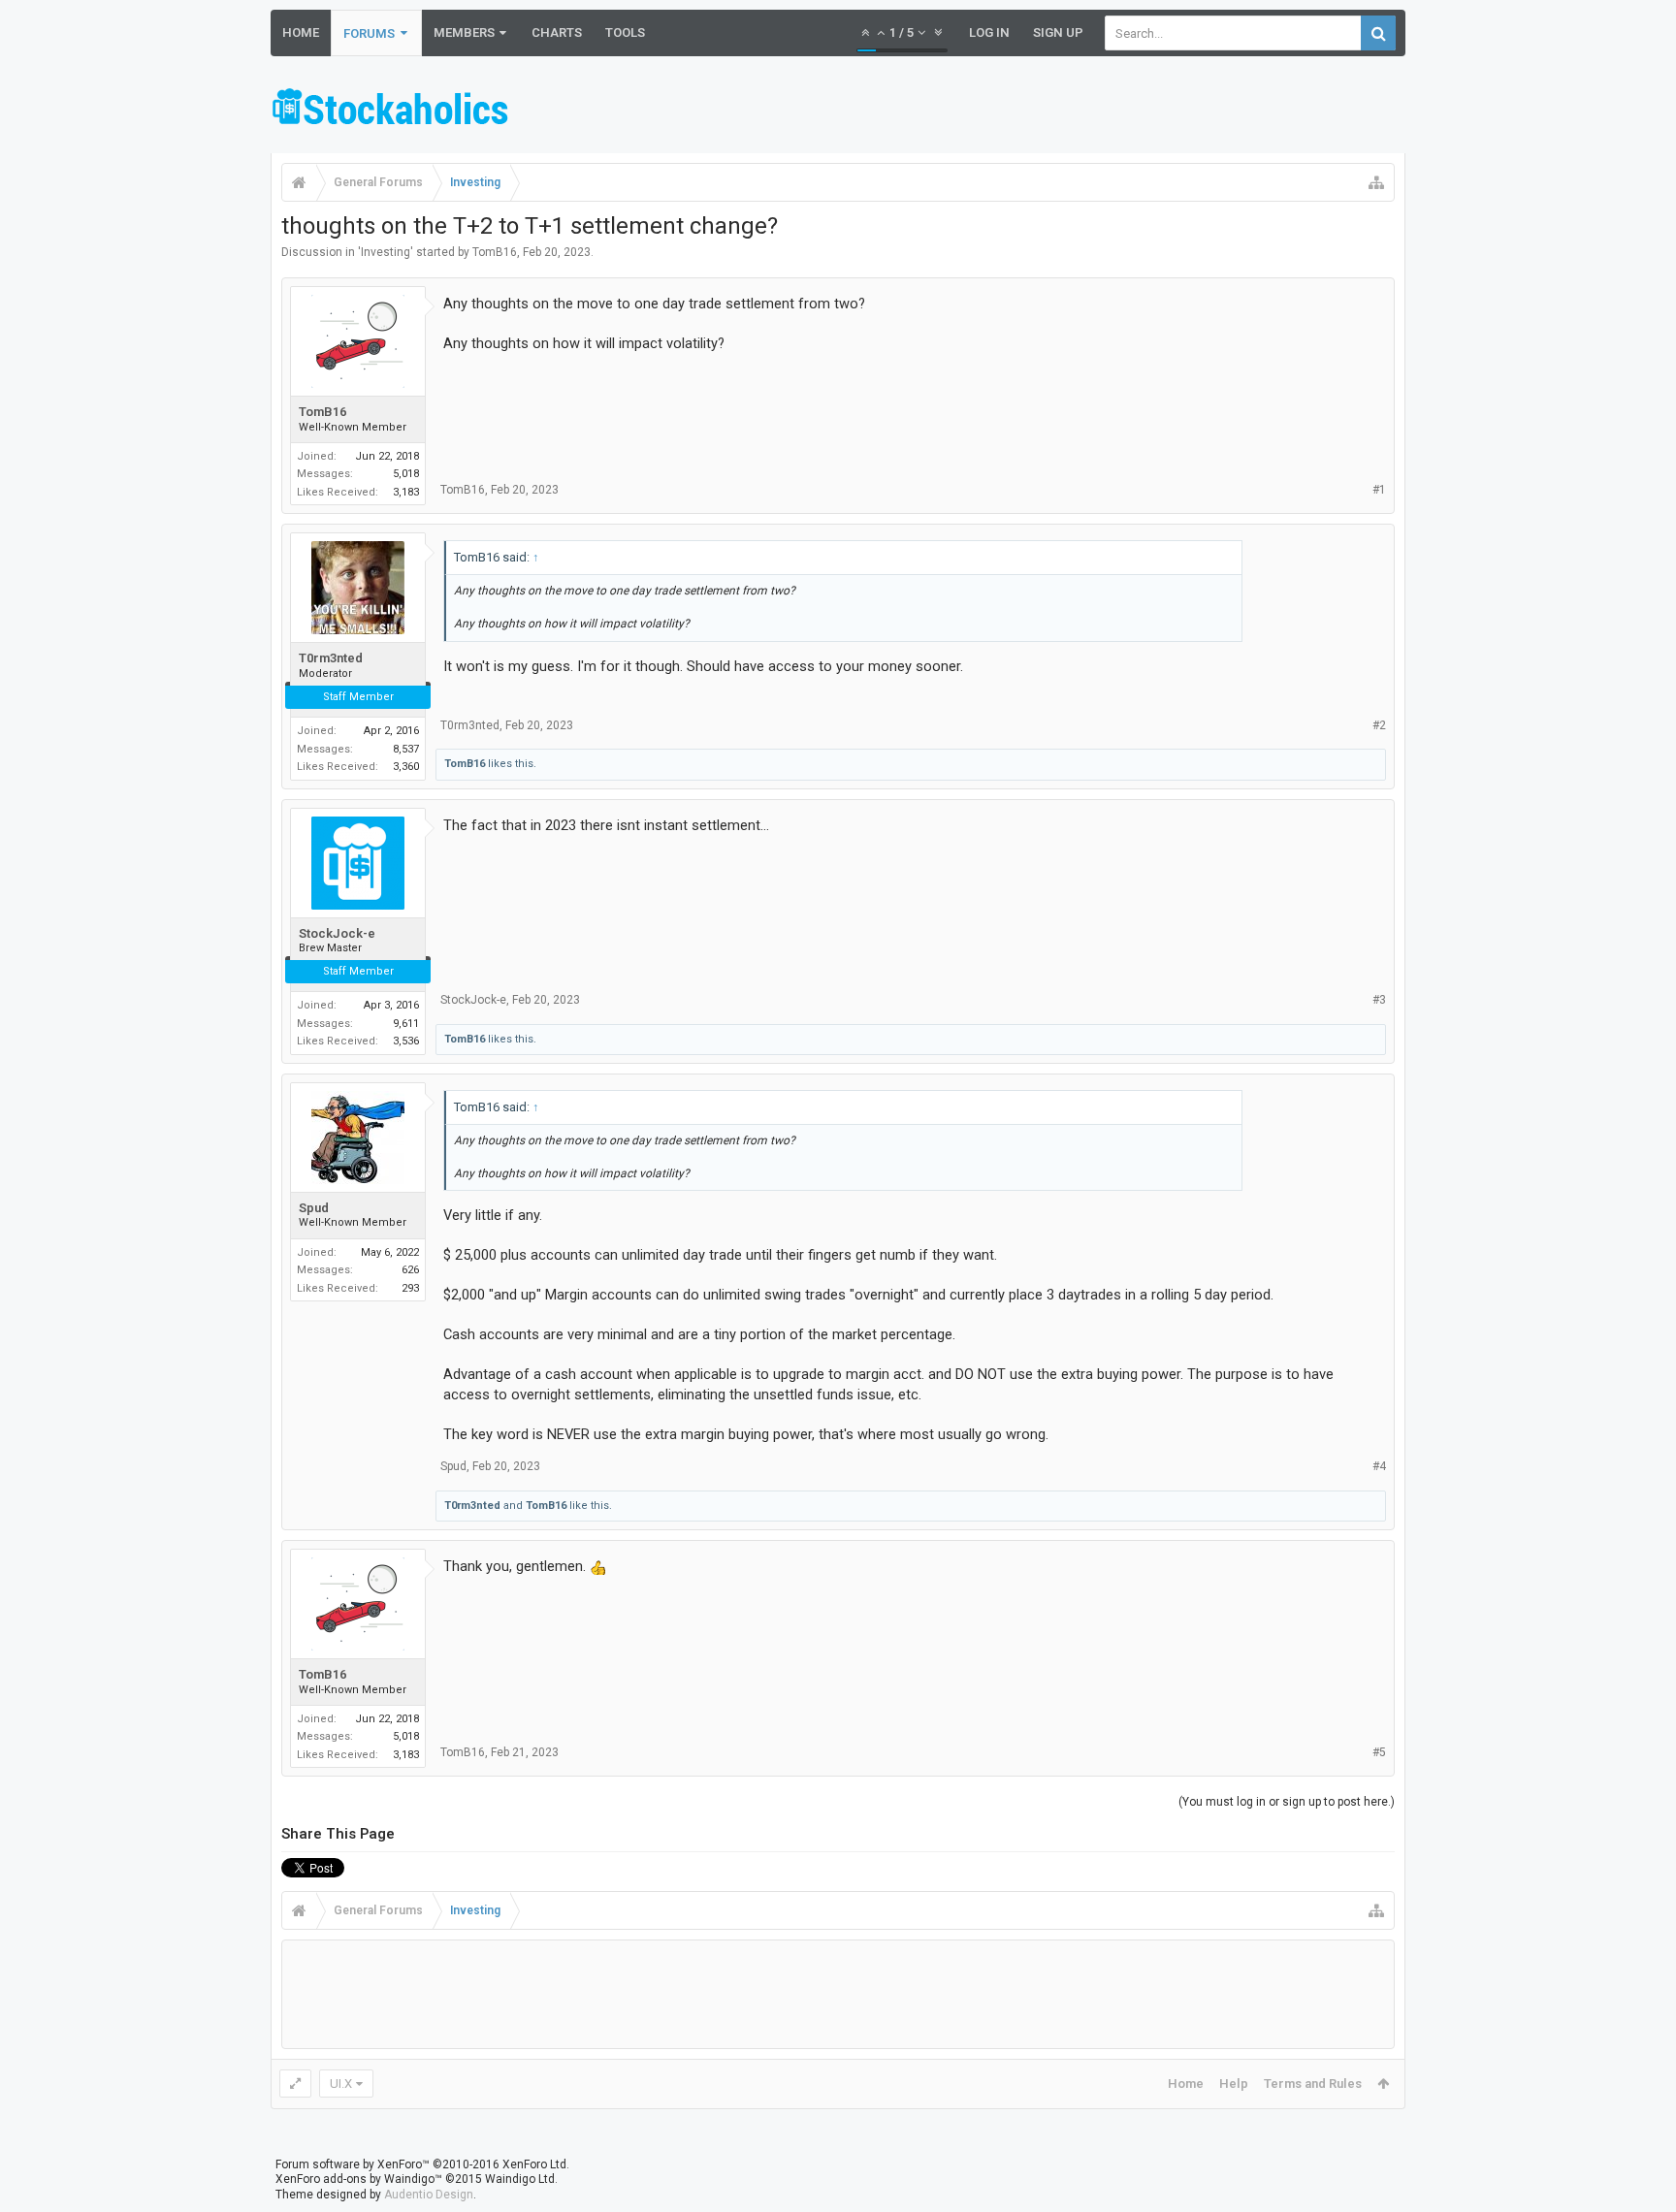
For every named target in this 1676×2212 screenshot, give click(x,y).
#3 (1379, 1000)
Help (1234, 2084)
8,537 (406, 749)
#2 (1379, 725)
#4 (1379, 1466)
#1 (1379, 490)
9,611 (406, 1024)
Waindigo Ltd (520, 2179)
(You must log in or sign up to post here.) (1287, 1802)
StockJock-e (337, 933)
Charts (557, 32)
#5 (1379, 1752)
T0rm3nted (331, 658)
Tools (625, 32)
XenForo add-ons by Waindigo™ (359, 2179)
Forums (369, 33)
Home (301, 32)
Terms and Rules (1313, 2084)
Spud (314, 1208)
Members (464, 32)
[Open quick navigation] (1376, 182)
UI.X (341, 2084)
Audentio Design (429, 2195)
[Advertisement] (1052, 110)
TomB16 (495, 252)
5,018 (406, 474)
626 (410, 1270)
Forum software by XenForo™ (422, 2164)
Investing (386, 252)
